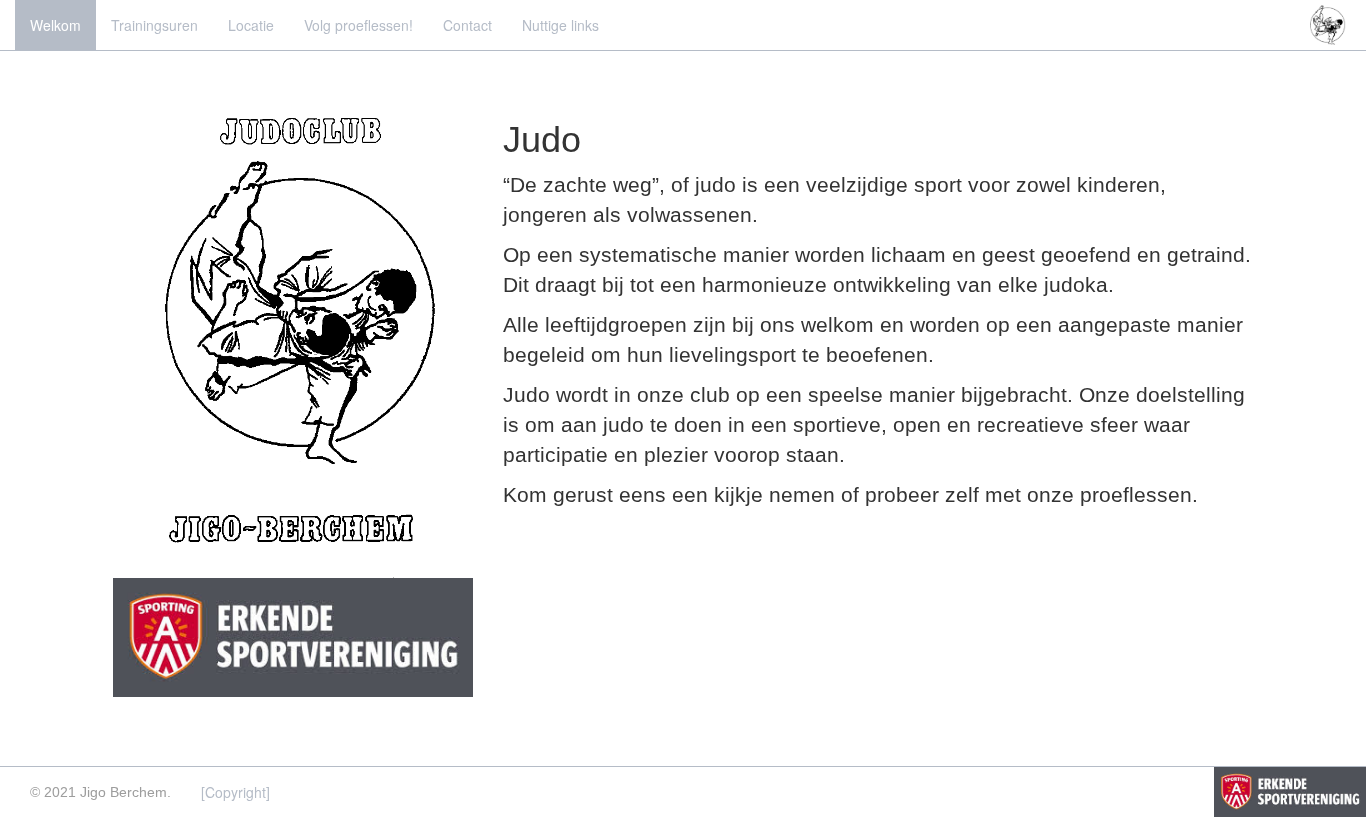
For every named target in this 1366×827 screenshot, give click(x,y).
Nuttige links (560, 25)
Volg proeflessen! (358, 25)
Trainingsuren (154, 25)
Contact (467, 25)
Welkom (55, 25)
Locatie (251, 25)
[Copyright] (235, 792)
